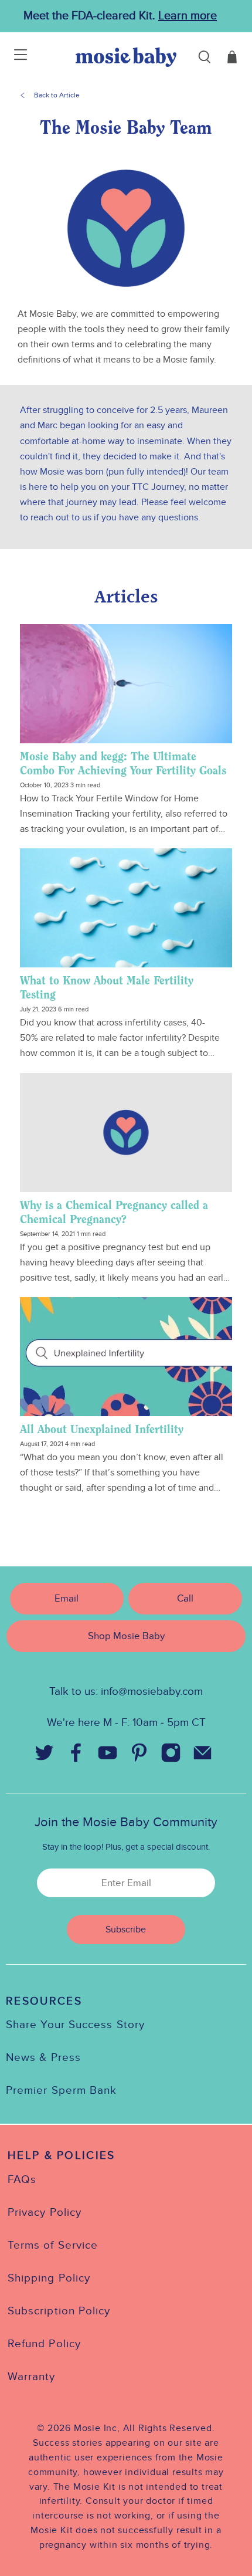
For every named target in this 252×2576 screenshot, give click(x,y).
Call (185, 1598)
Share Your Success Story (75, 2025)
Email (67, 1598)
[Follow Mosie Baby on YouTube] (107, 1756)
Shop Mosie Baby (126, 1636)
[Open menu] (13, 57)
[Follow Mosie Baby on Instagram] (171, 1756)
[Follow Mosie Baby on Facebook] (76, 1756)
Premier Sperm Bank (61, 2090)
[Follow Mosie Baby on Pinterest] (139, 1756)
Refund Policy (44, 2344)
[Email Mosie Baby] (202, 1756)
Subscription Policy (59, 2311)
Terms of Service (53, 2245)
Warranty (32, 2377)
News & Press (43, 2057)
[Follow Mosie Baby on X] (44, 1756)
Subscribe (126, 1930)
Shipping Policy (49, 2278)
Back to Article (57, 95)
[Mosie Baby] (126, 57)
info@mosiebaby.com (152, 1691)
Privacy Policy (45, 2212)
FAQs (22, 2179)
